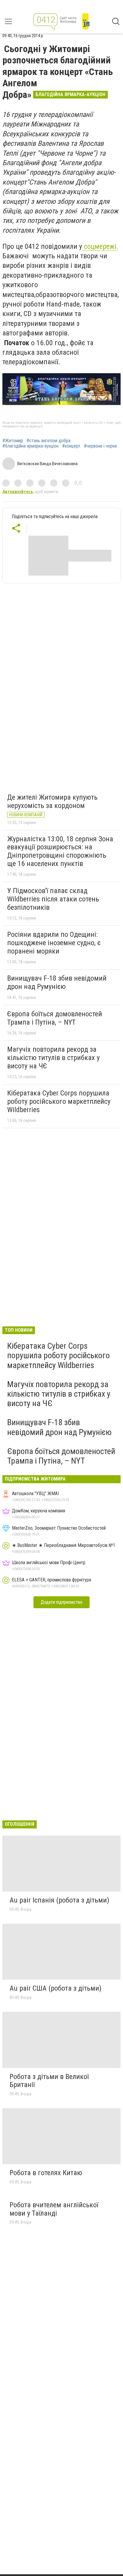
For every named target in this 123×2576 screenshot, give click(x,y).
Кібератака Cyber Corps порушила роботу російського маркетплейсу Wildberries (59, 1101)
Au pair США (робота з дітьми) (56, 1988)
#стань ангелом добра (49, 441)
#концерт (71, 446)
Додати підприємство (61, 1602)
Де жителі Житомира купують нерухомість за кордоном (52, 801)
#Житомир (13, 441)
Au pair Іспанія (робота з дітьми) (59, 1900)
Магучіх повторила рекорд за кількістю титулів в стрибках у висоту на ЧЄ (53, 1058)
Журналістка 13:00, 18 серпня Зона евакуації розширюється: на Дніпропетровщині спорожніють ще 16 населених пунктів (60, 851)
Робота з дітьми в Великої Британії (49, 2081)
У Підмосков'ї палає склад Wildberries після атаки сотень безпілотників (53, 899)
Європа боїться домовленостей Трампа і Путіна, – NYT (55, 1018)
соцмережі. (100, 246)
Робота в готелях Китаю (46, 2173)
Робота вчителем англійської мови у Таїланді (54, 2209)
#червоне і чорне (100, 446)
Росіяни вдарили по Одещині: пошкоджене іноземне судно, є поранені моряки (54, 943)
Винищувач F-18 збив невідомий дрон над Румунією (57, 982)
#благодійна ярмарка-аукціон (30, 446)
